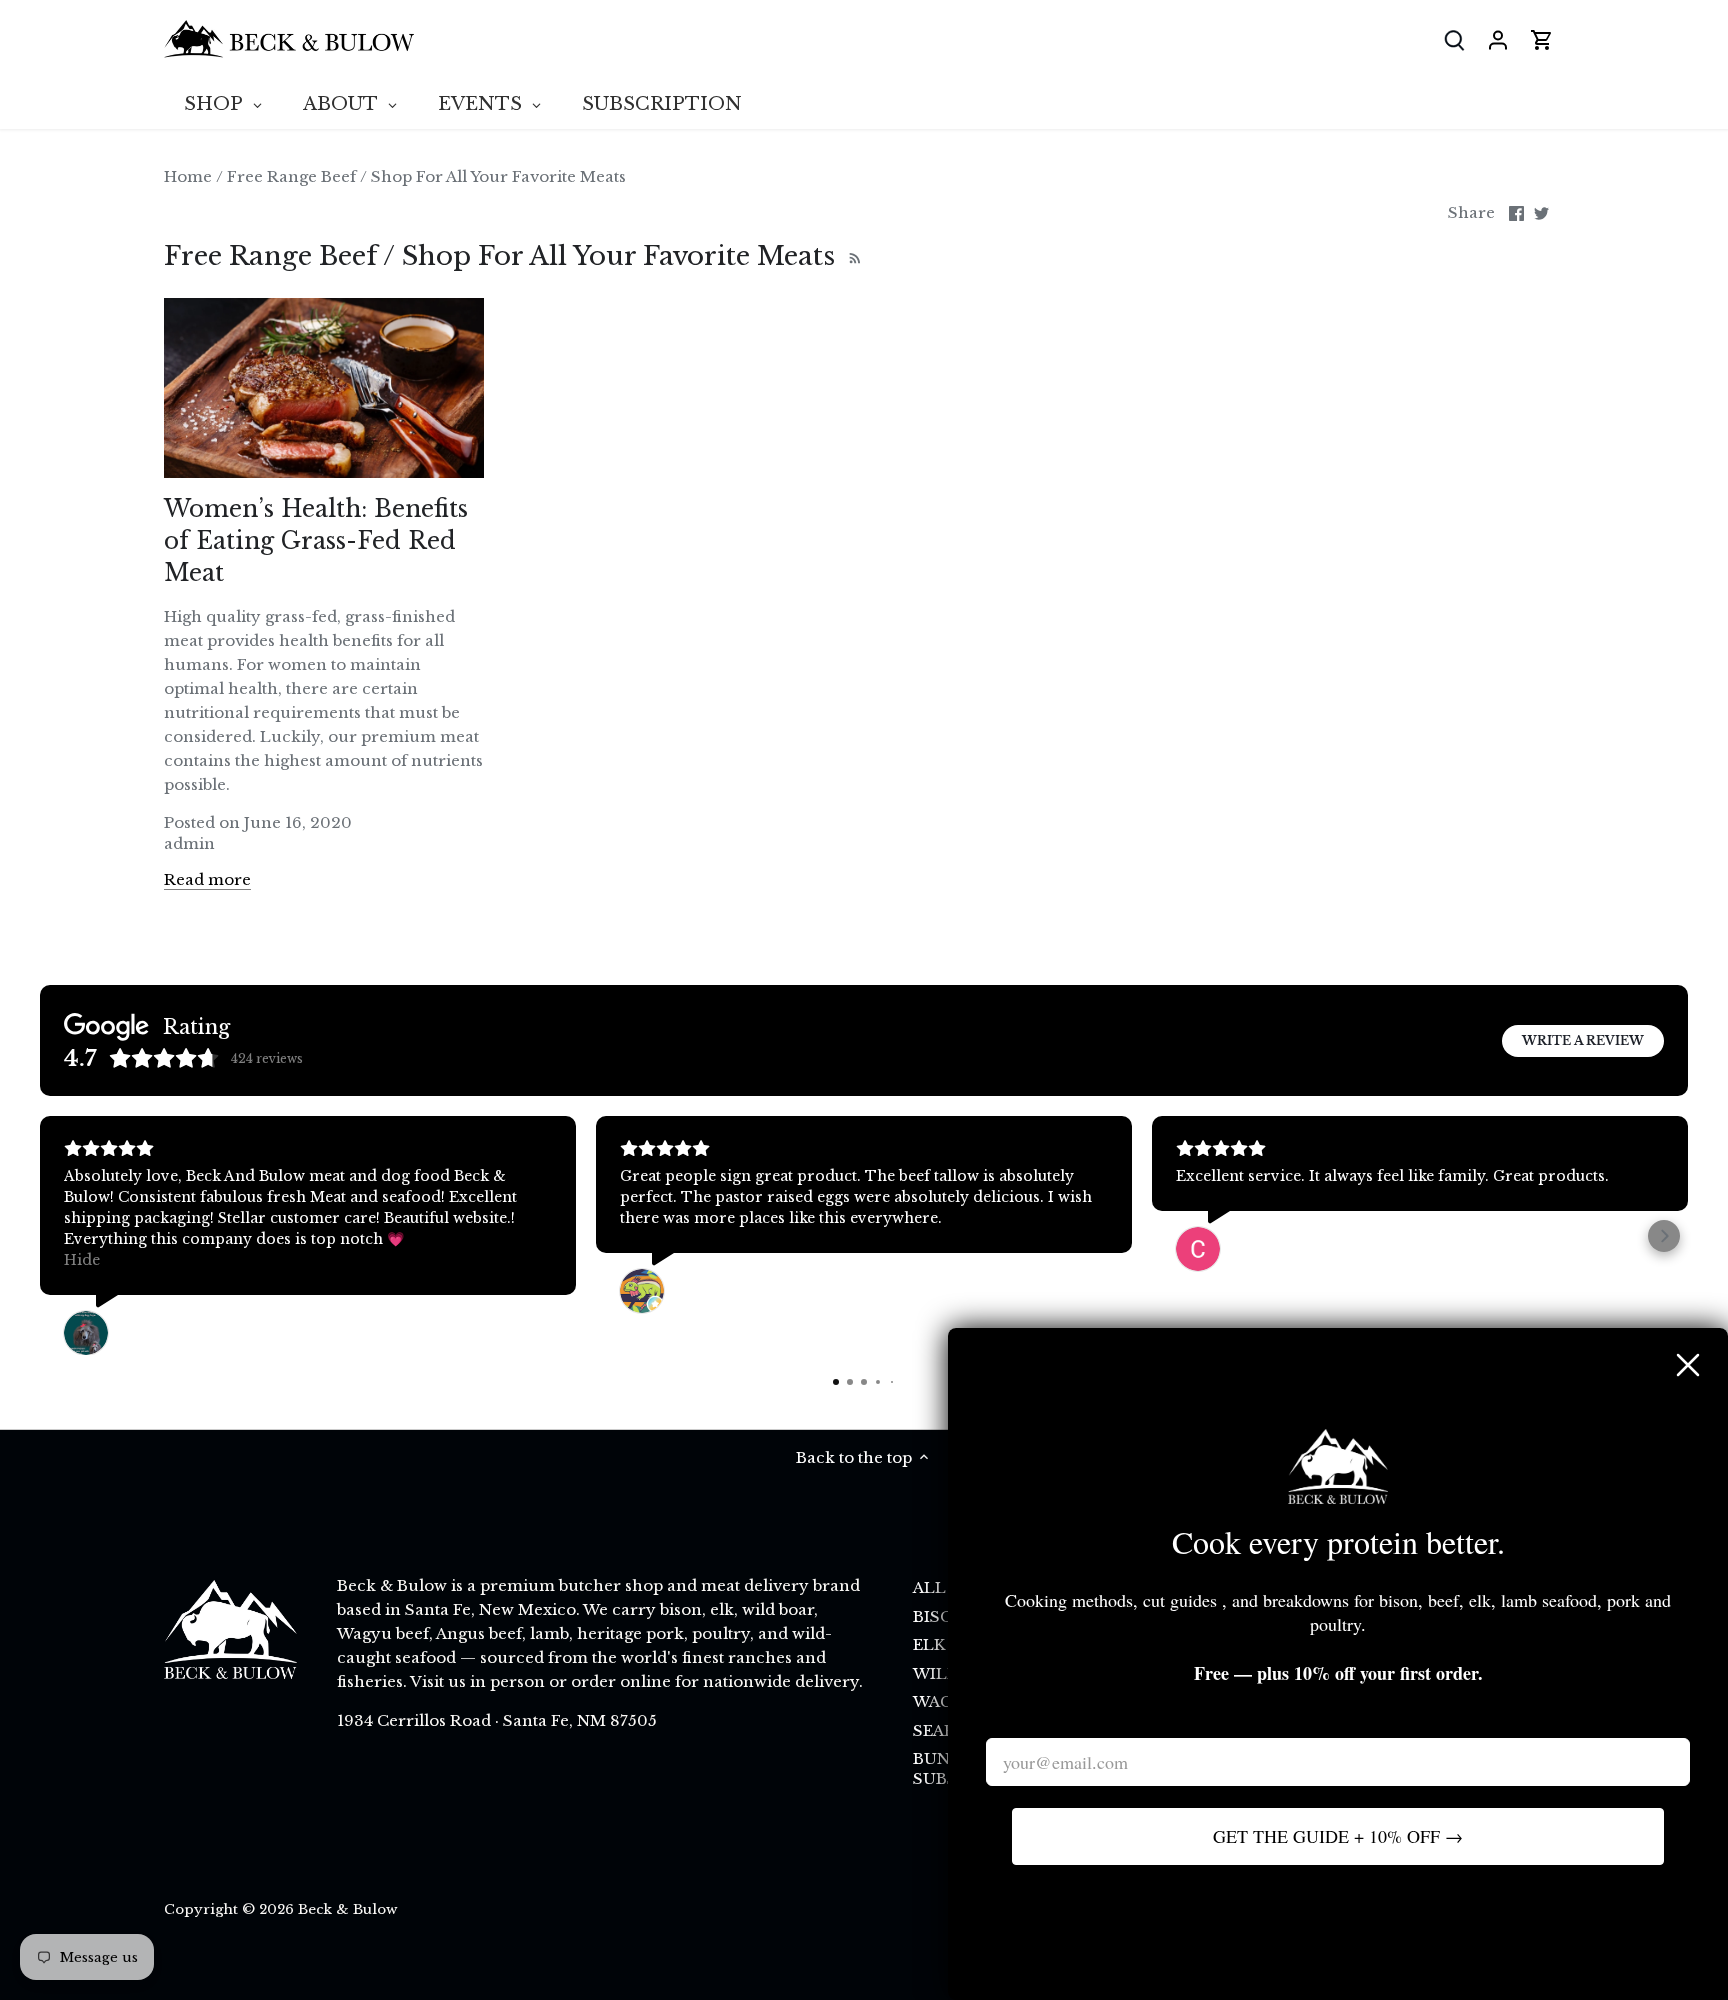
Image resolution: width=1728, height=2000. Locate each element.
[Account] (1498, 39)
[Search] (1454, 39)
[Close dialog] (1688, 1365)
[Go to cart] (1542, 39)
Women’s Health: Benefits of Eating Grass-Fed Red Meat (316, 541)
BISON (940, 1616)
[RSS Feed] (852, 256)
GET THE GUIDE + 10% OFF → (1338, 1836)
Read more (207, 879)
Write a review (1583, 1040)
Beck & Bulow (348, 1909)
